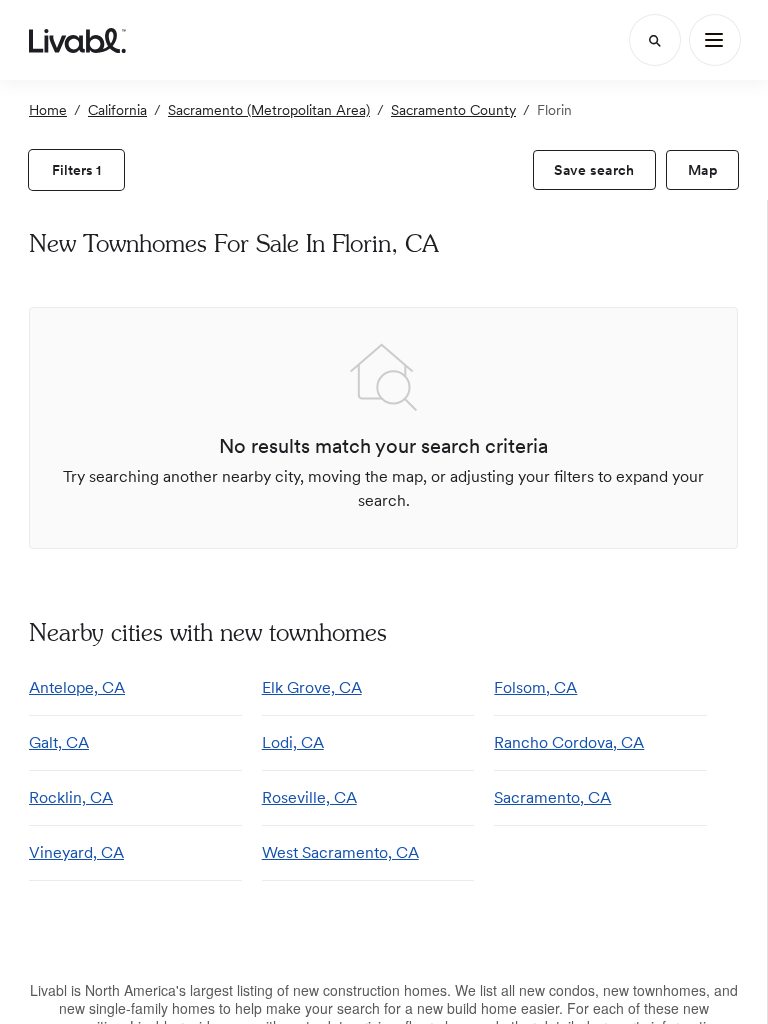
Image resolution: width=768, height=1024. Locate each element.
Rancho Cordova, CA (569, 742)
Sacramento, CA (552, 797)
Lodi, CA (293, 742)
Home (48, 110)
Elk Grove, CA (312, 687)
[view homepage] (77, 40)
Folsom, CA (535, 687)
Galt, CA (59, 742)
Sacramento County (453, 110)
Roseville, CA (309, 797)
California (117, 110)
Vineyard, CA (76, 852)
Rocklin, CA (71, 797)
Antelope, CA (77, 687)
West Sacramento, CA (340, 852)
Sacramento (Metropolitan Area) (269, 110)
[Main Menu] (715, 40)
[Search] (655, 40)
